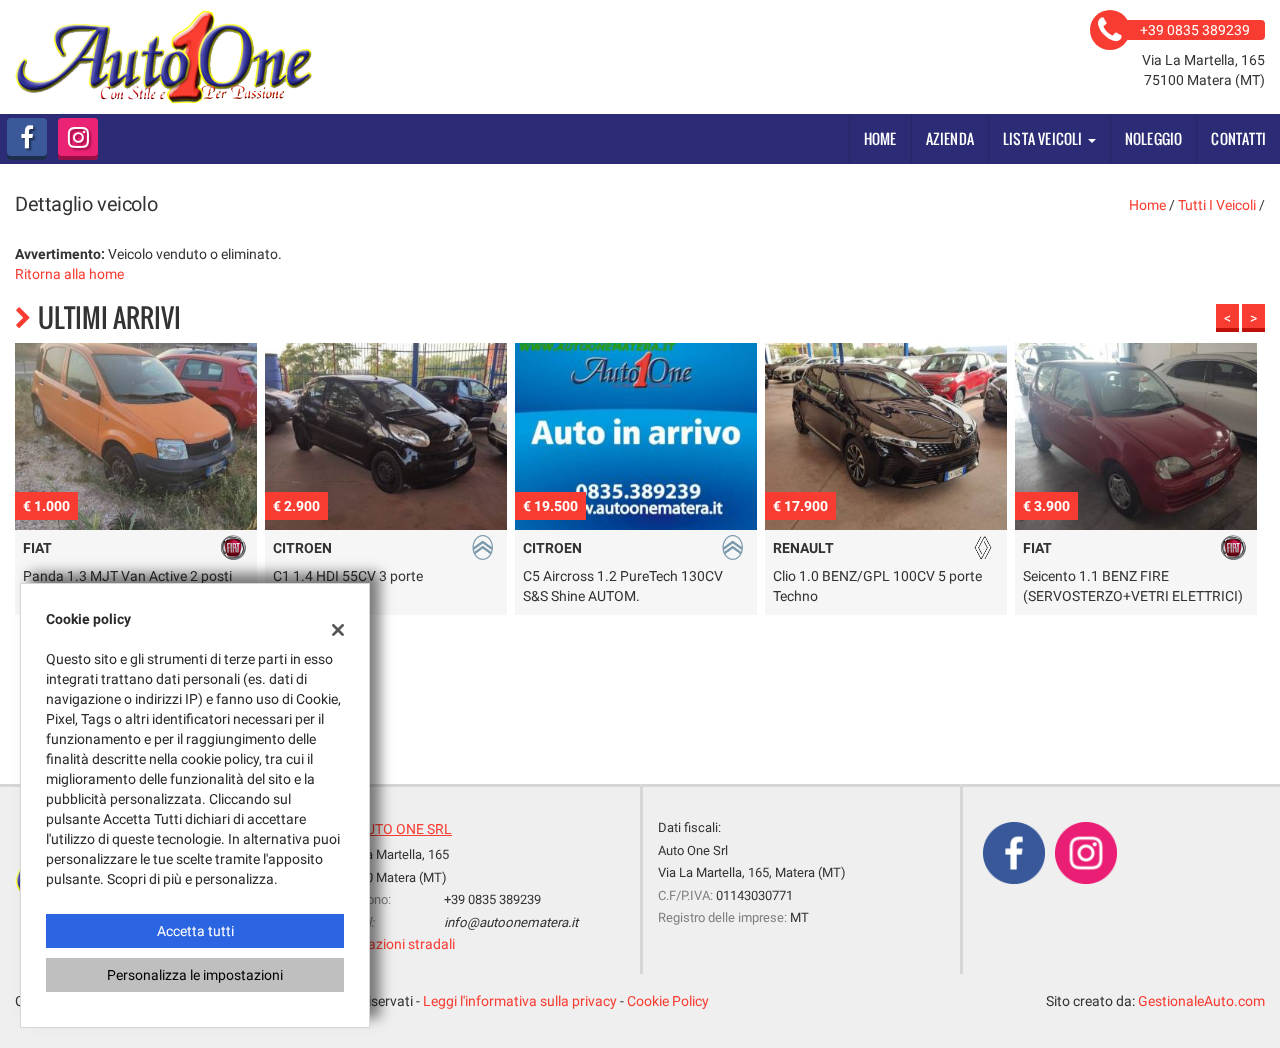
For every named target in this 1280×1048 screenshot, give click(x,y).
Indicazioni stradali (396, 944)
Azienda (950, 138)
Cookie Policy (668, 1001)
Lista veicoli (1044, 138)
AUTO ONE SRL (404, 829)
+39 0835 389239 (492, 899)
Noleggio (1154, 138)
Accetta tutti (195, 931)
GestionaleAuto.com (1201, 1001)
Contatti (1238, 138)
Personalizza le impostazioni (195, 975)
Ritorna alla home (69, 274)
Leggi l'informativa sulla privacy (520, 1001)
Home (880, 138)
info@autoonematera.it (511, 922)
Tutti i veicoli (1217, 205)
